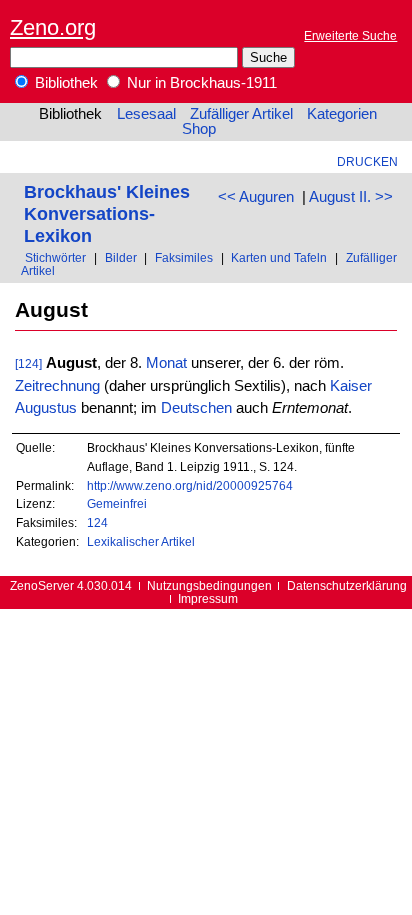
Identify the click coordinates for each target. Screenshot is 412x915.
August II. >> (351, 197)
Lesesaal (146, 114)
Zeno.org (53, 27)
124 (97, 522)
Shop (199, 129)
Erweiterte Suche (350, 35)
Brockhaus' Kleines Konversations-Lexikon (107, 213)
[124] (28, 363)
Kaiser (351, 386)
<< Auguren (256, 197)
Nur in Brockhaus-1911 (200, 83)
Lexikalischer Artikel (141, 541)
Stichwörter (55, 257)
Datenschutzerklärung (347, 585)
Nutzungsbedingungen (209, 585)
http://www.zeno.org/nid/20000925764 (190, 485)
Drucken (367, 161)
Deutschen (196, 408)
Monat (166, 363)
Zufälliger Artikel (241, 114)
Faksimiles (184, 257)
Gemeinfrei (117, 503)
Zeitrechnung (57, 386)
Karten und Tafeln (279, 257)
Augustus (46, 408)
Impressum (208, 598)
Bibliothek (64, 83)
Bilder (121, 257)
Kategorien (342, 114)
